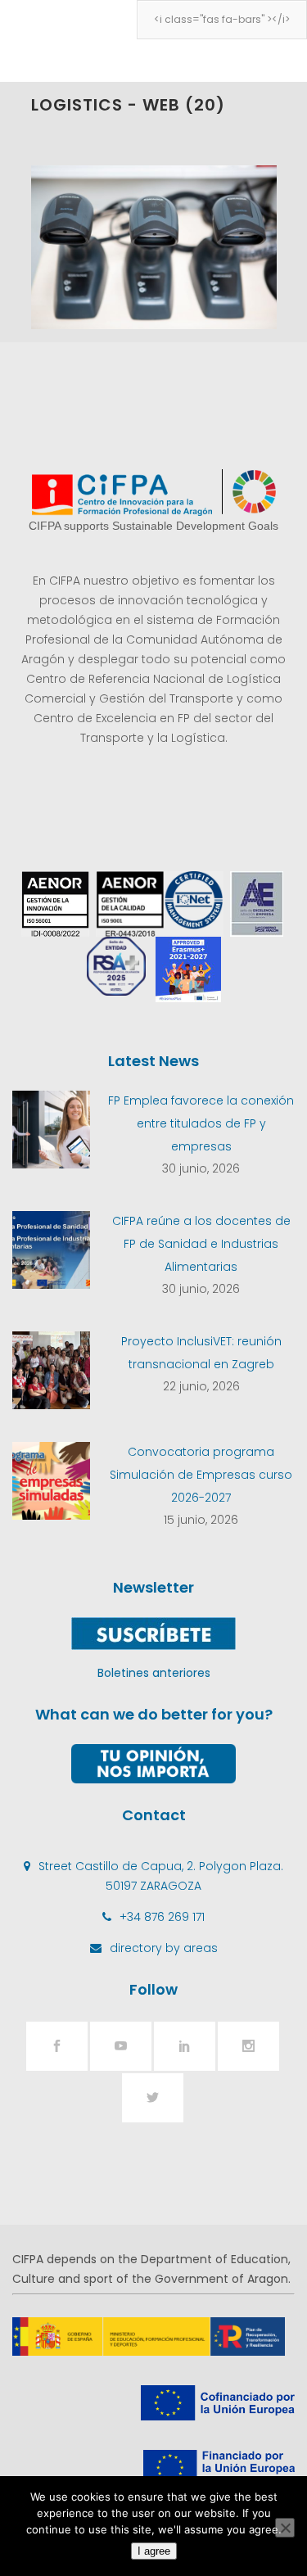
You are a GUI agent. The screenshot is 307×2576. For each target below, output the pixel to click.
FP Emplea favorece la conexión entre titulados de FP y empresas (201, 1123)
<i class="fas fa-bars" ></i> (222, 19)
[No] (285, 2528)
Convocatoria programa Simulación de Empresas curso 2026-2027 (201, 1475)
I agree (154, 2551)
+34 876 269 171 (162, 1917)
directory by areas (164, 1948)
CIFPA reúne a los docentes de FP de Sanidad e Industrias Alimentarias (201, 1244)
